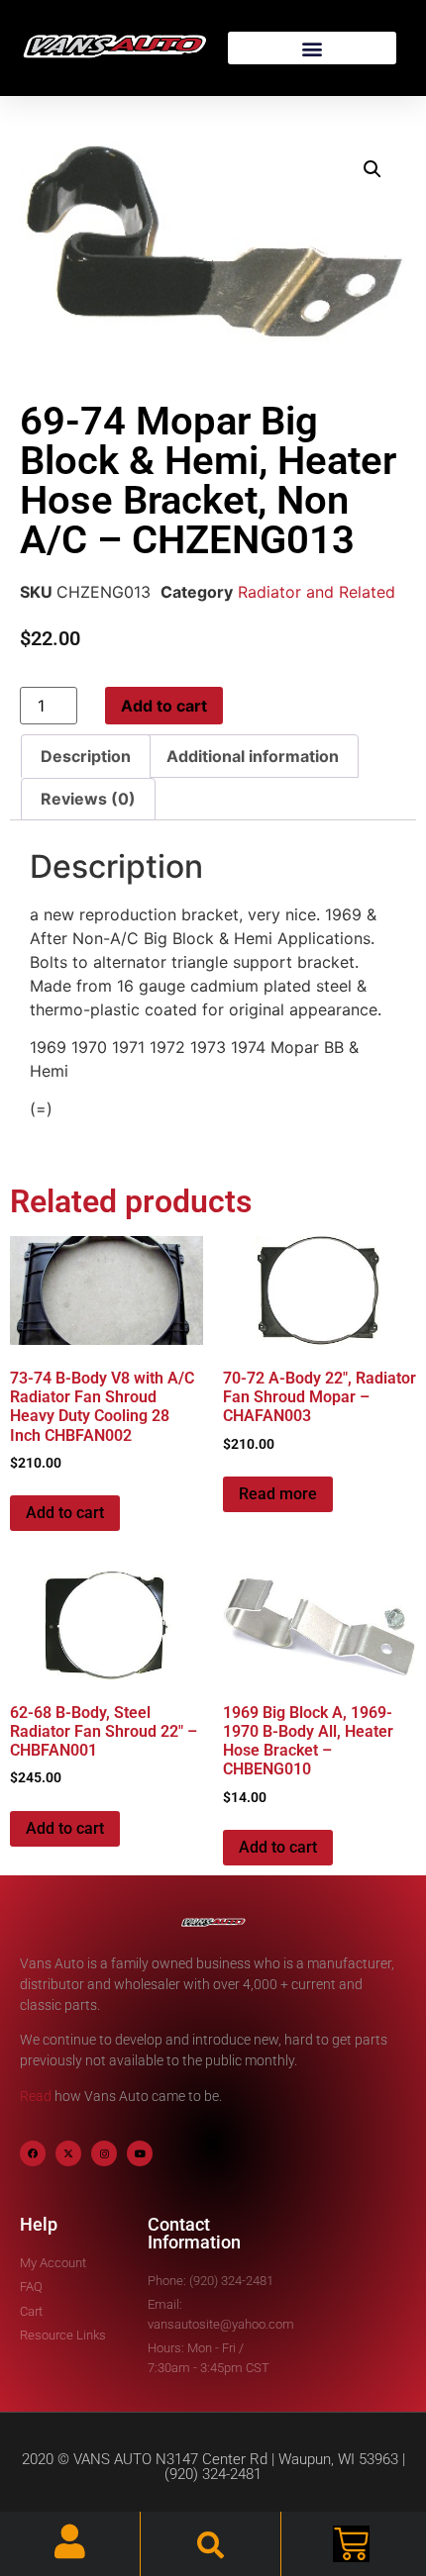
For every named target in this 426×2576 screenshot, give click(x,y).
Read (36, 2096)
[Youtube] (140, 2153)
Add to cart (164, 706)
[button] (312, 48)
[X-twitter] (68, 2153)
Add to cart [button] (65, 1513)
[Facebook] (33, 2153)
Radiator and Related (317, 592)
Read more (278, 1494)
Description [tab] (86, 756)
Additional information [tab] (253, 756)
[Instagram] (104, 2153)
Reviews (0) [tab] (88, 799)
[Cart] (351, 2544)
